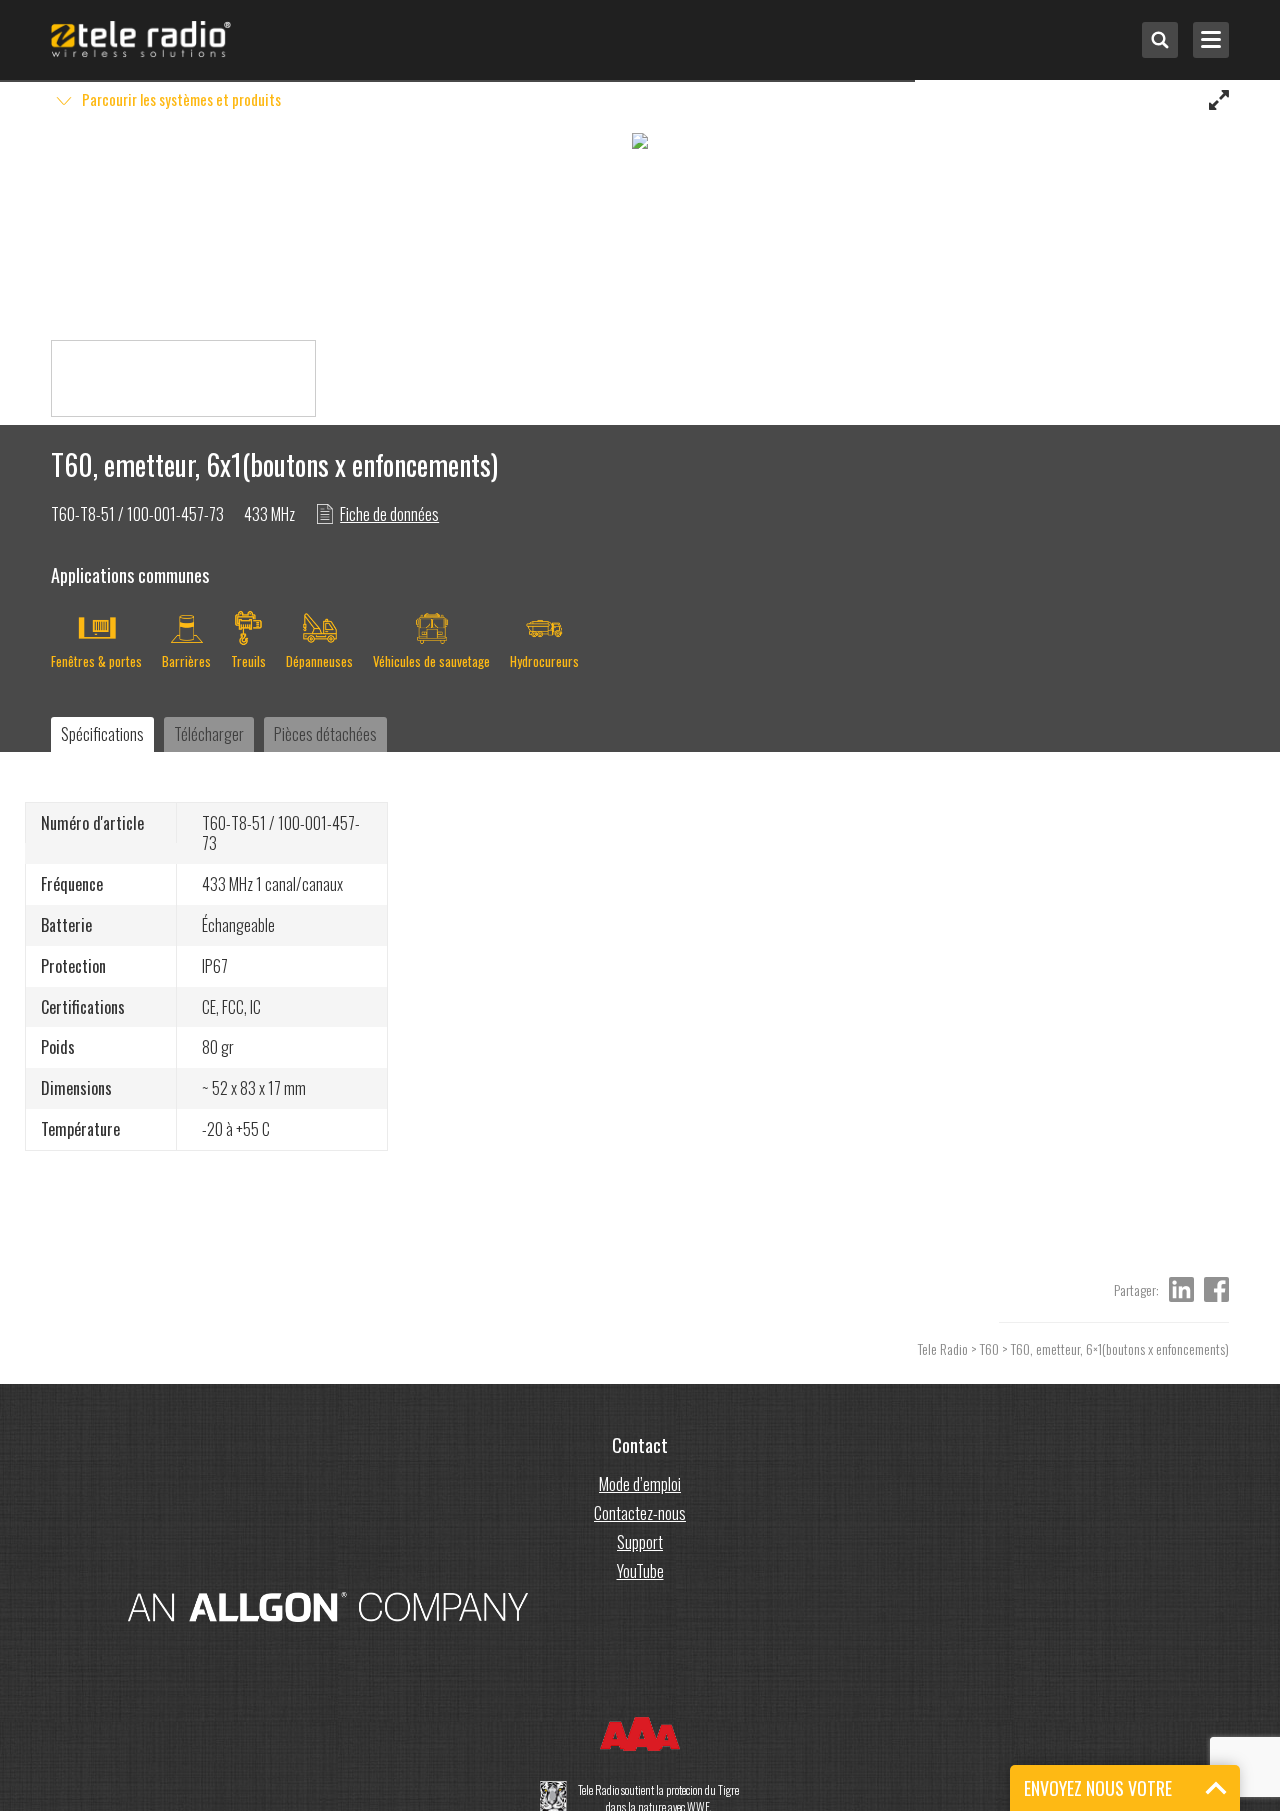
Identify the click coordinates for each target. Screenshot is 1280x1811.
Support (640, 1542)
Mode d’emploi (640, 1484)
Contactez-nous (640, 1513)
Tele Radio (943, 1348)
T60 (989, 1348)
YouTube (640, 1571)
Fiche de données (389, 514)
